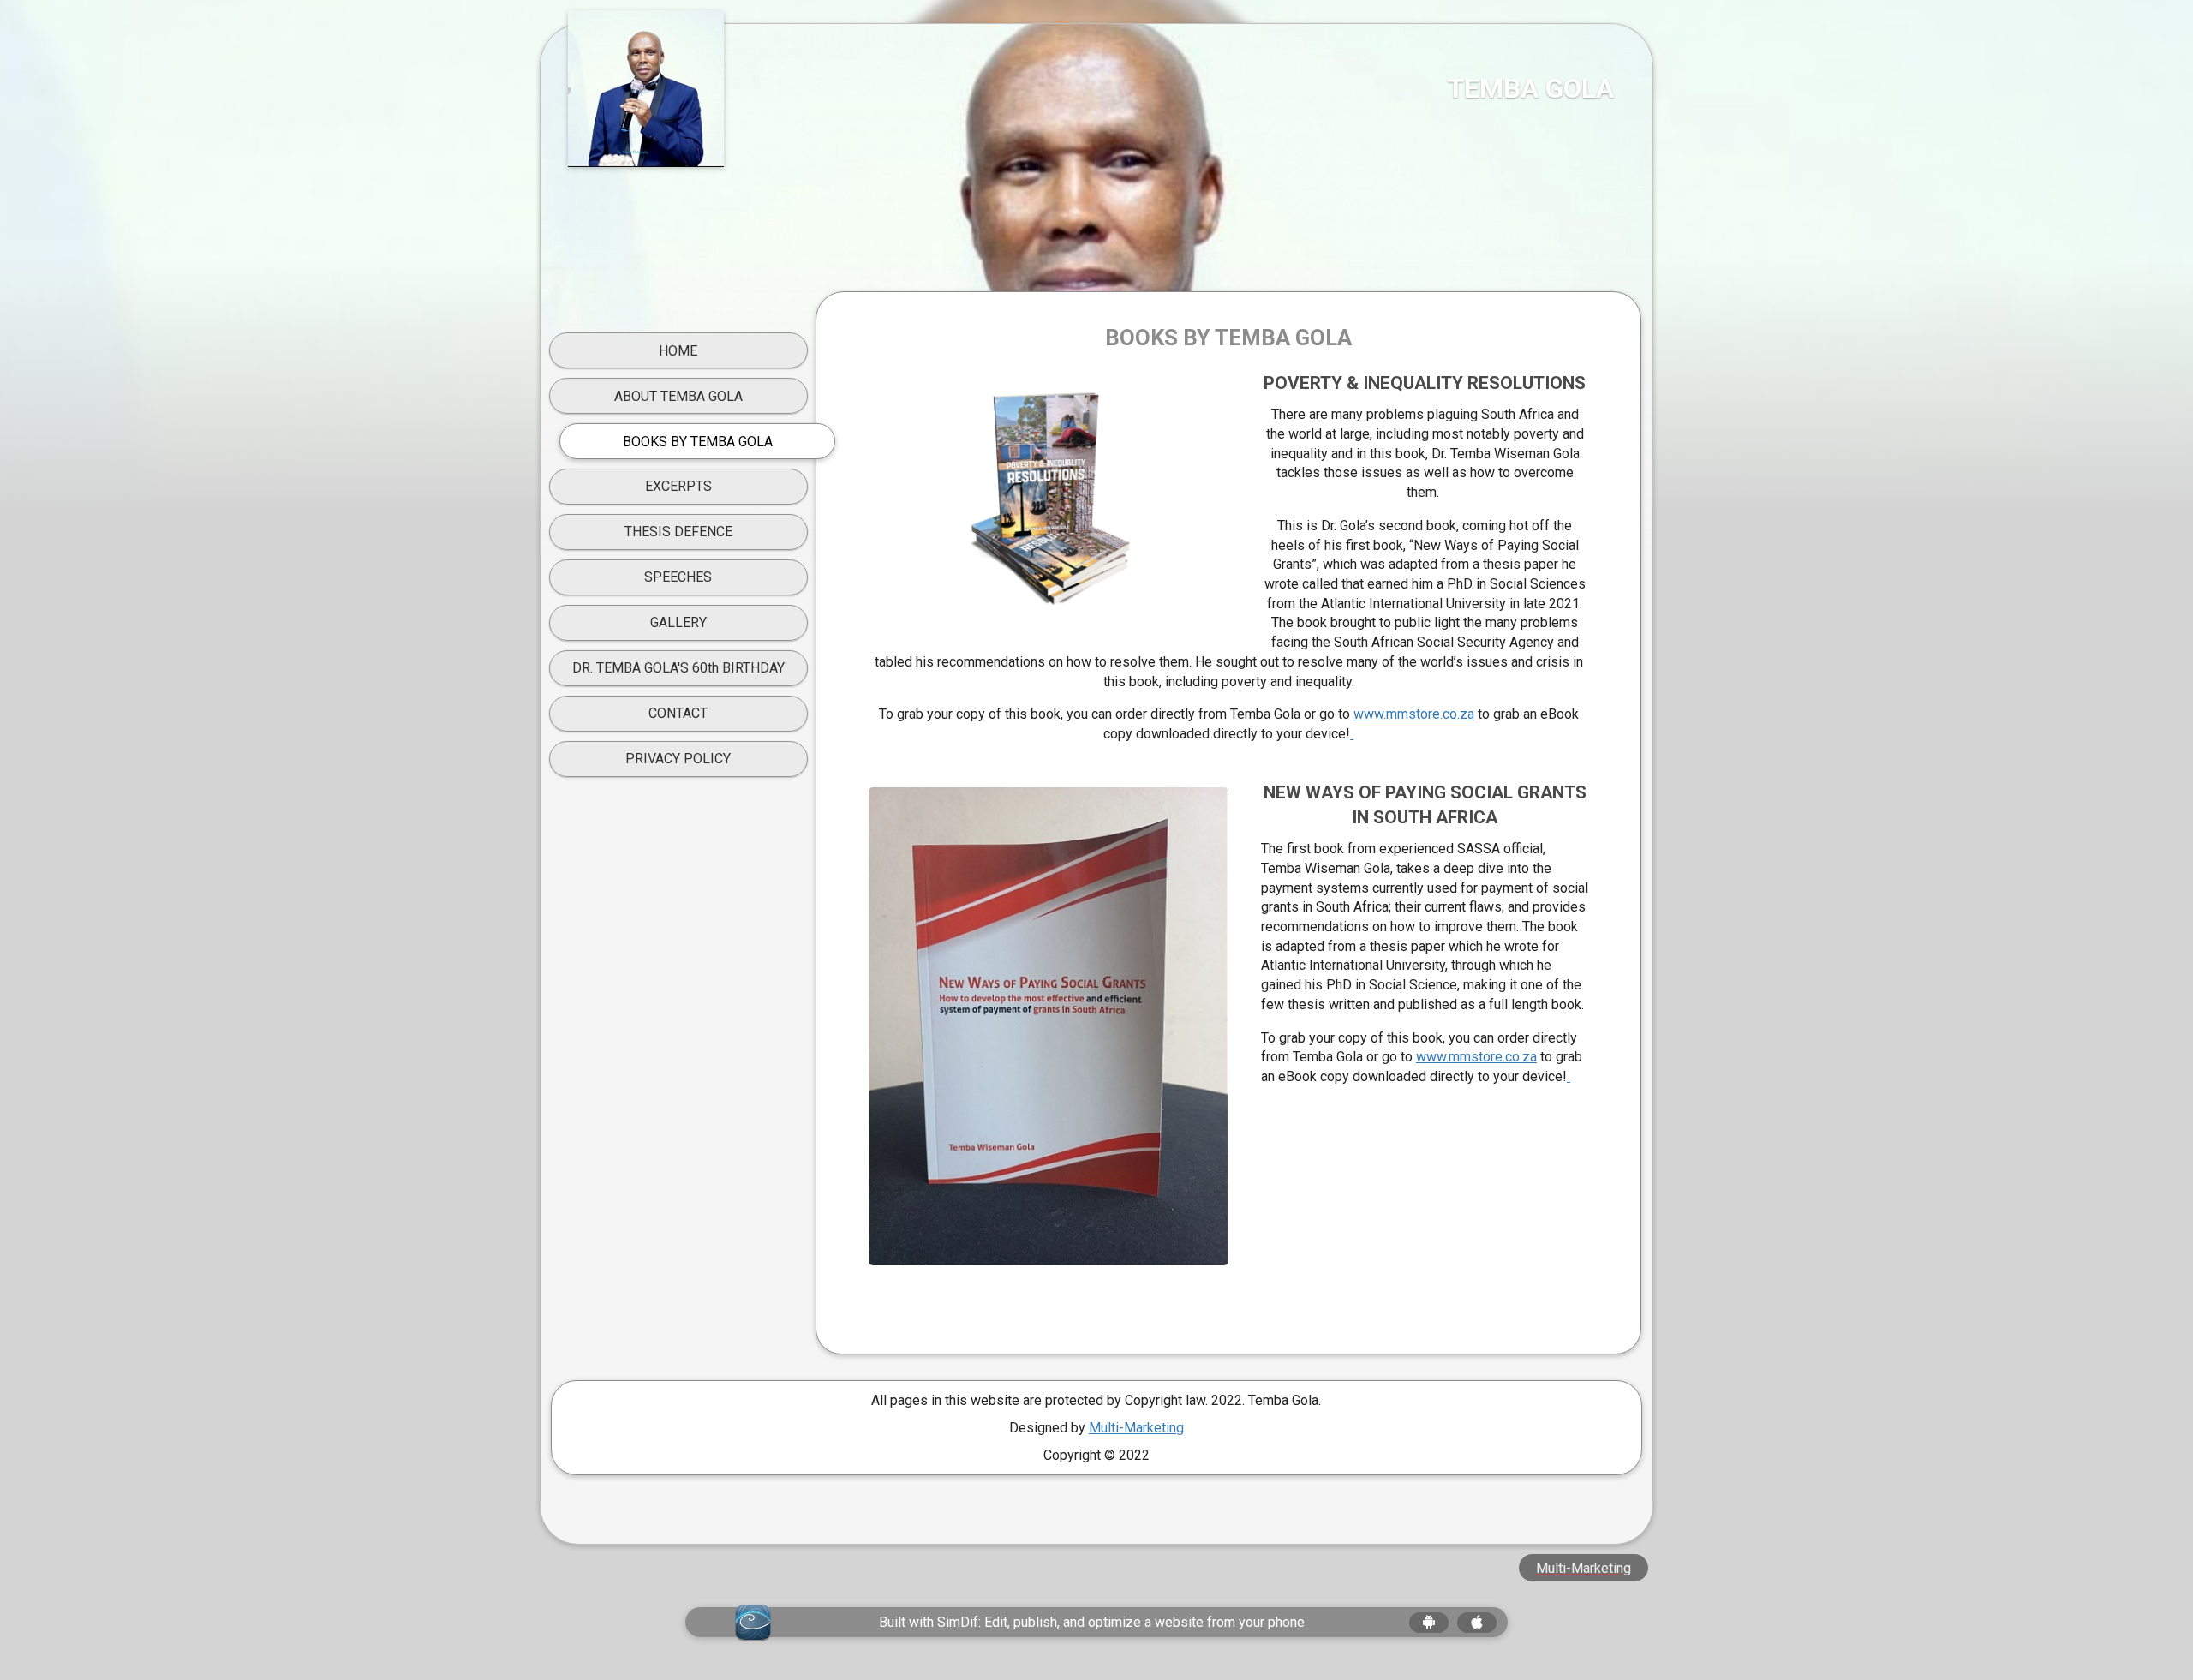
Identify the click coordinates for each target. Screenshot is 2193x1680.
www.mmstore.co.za (1414, 714)
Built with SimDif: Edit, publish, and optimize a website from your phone (1092, 1622)
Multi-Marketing (1136, 1428)
